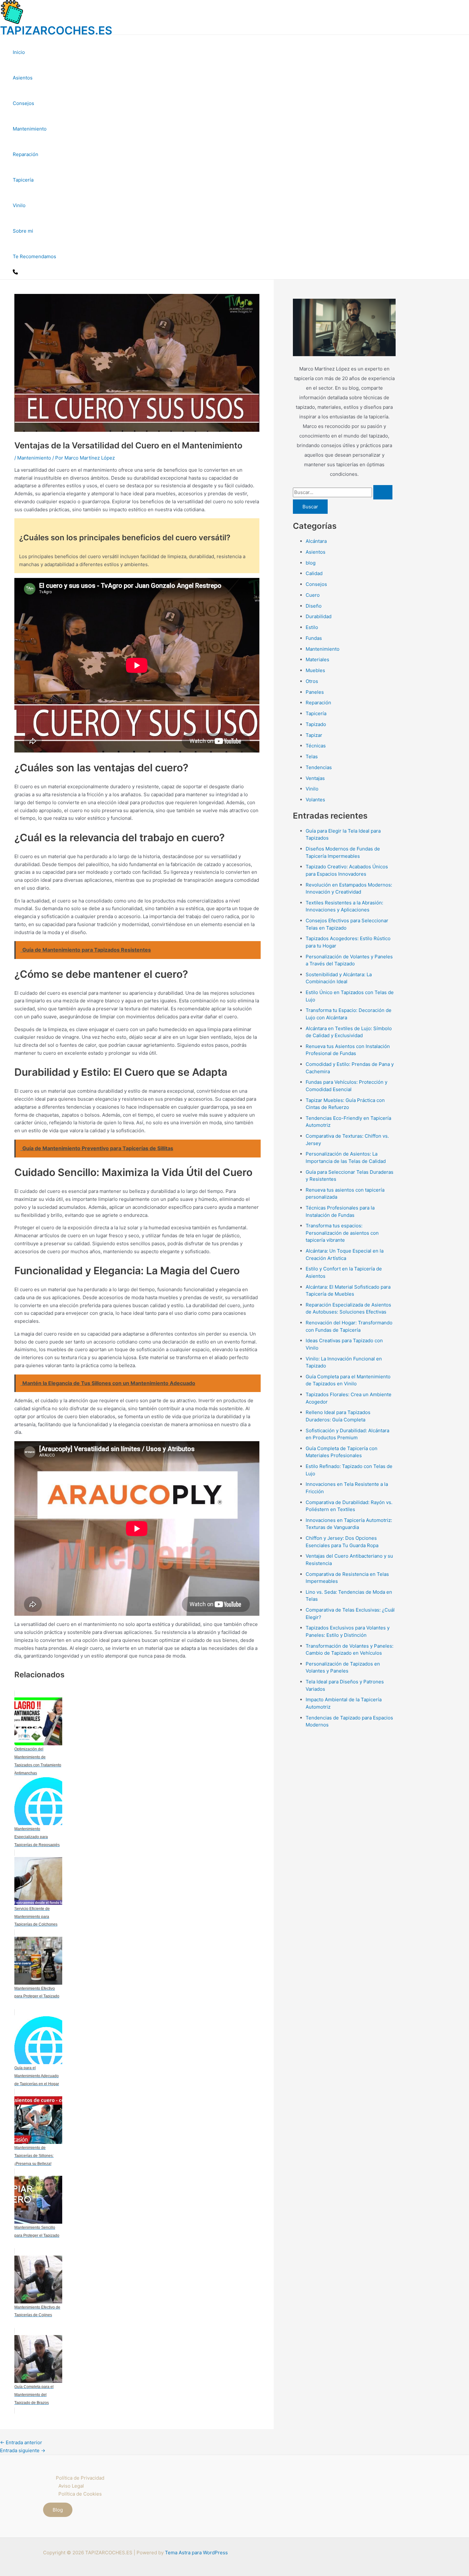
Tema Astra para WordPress (196, 2553)
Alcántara (316, 541)
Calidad (314, 573)
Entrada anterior (21, 2442)
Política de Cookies (80, 2494)
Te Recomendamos (34, 256)
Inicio (19, 52)
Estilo (312, 627)
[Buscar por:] (343, 492)
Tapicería (23, 180)
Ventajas (315, 778)
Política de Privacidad (80, 2478)
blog (311, 563)
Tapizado (316, 724)
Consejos (23, 103)
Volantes (315, 800)
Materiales (317, 659)
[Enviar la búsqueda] (383, 492)
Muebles (315, 670)
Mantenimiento (30, 129)
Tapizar (314, 735)
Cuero (313, 595)
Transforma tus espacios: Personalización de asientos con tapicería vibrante (342, 1233)
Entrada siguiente (23, 2450)
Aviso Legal (71, 2486)
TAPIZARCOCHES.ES (56, 30)
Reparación (26, 154)
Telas (312, 756)
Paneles (315, 692)
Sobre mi (23, 231)
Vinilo (19, 205)
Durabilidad (319, 616)
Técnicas (316, 746)
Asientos (23, 78)
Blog (58, 2510)
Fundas (314, 638)
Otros (312, 681)
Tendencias (319, 767)
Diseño (314, 606)
